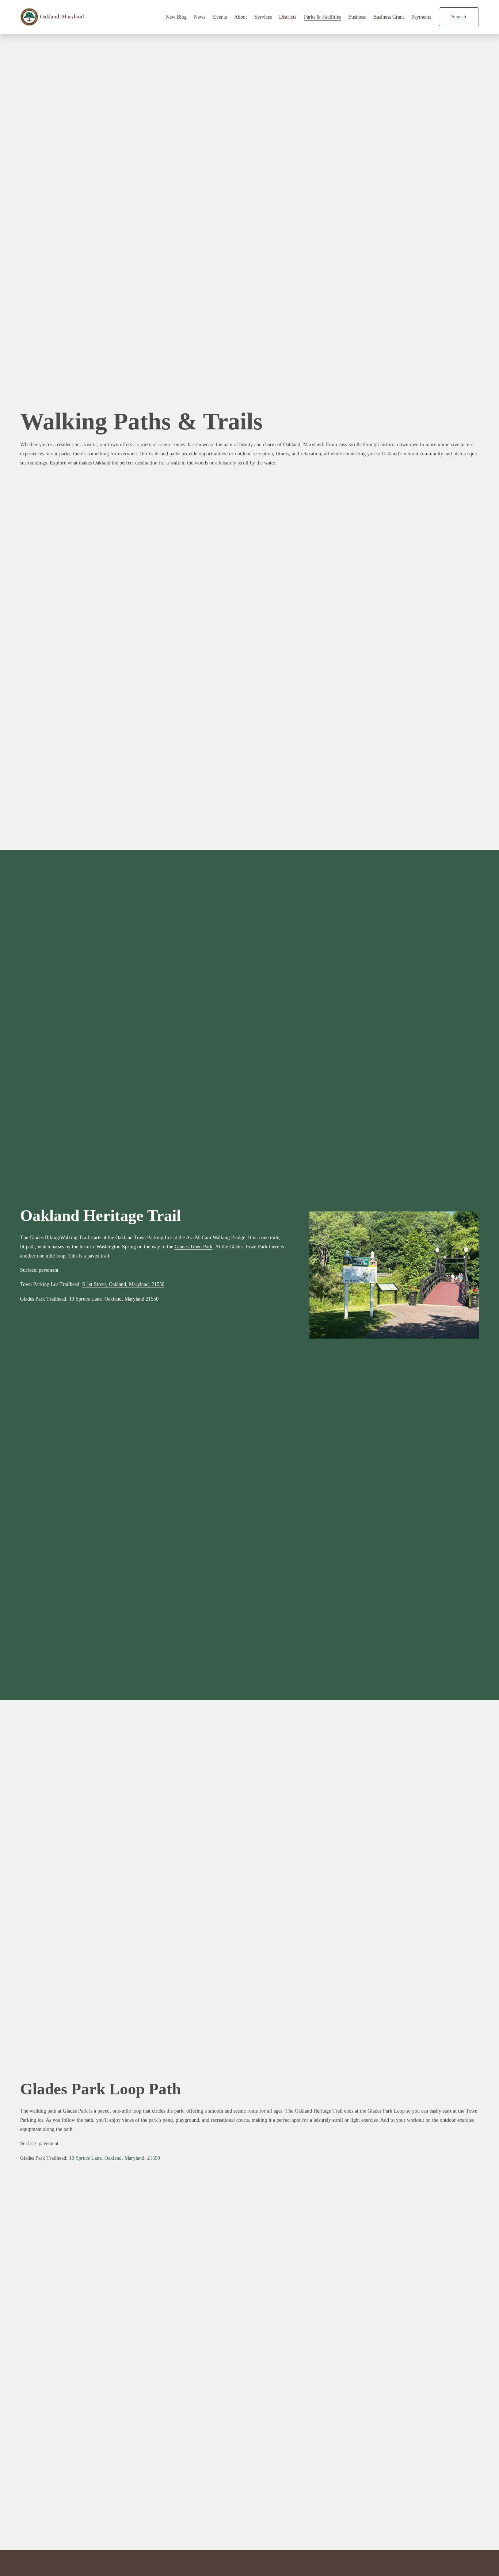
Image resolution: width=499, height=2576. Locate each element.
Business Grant (389, 17)
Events (220, 17)
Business (357, 17)
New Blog (176, 17)
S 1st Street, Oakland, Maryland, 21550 (123, 1284)
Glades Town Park (194, 1247)
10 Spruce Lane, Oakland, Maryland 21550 (114, 1299)
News (200, 17)
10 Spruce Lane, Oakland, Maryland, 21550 (115, 2158)
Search (459, 17)
